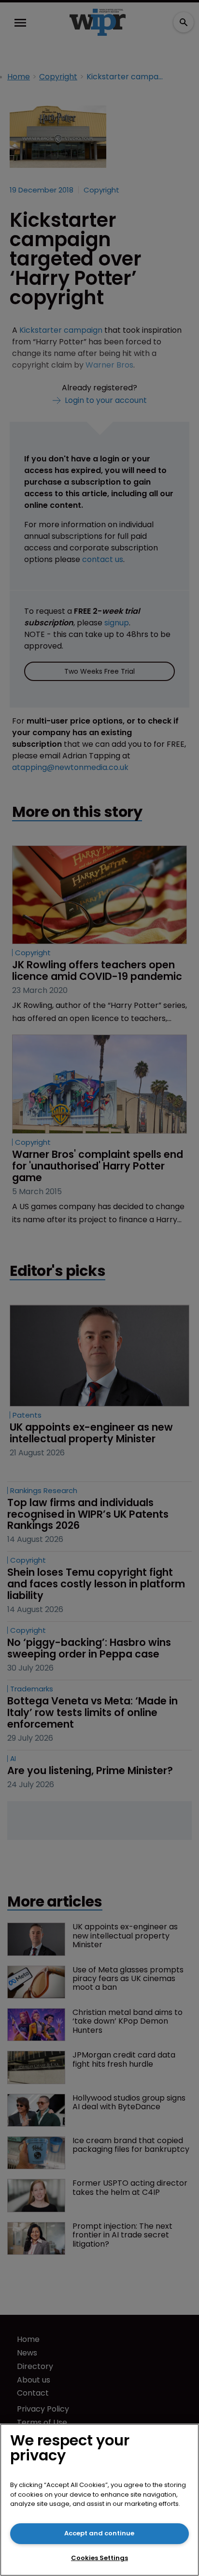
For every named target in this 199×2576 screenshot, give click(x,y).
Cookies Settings (99, 2558)
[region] (99, 2500)
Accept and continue (99, 2533)
